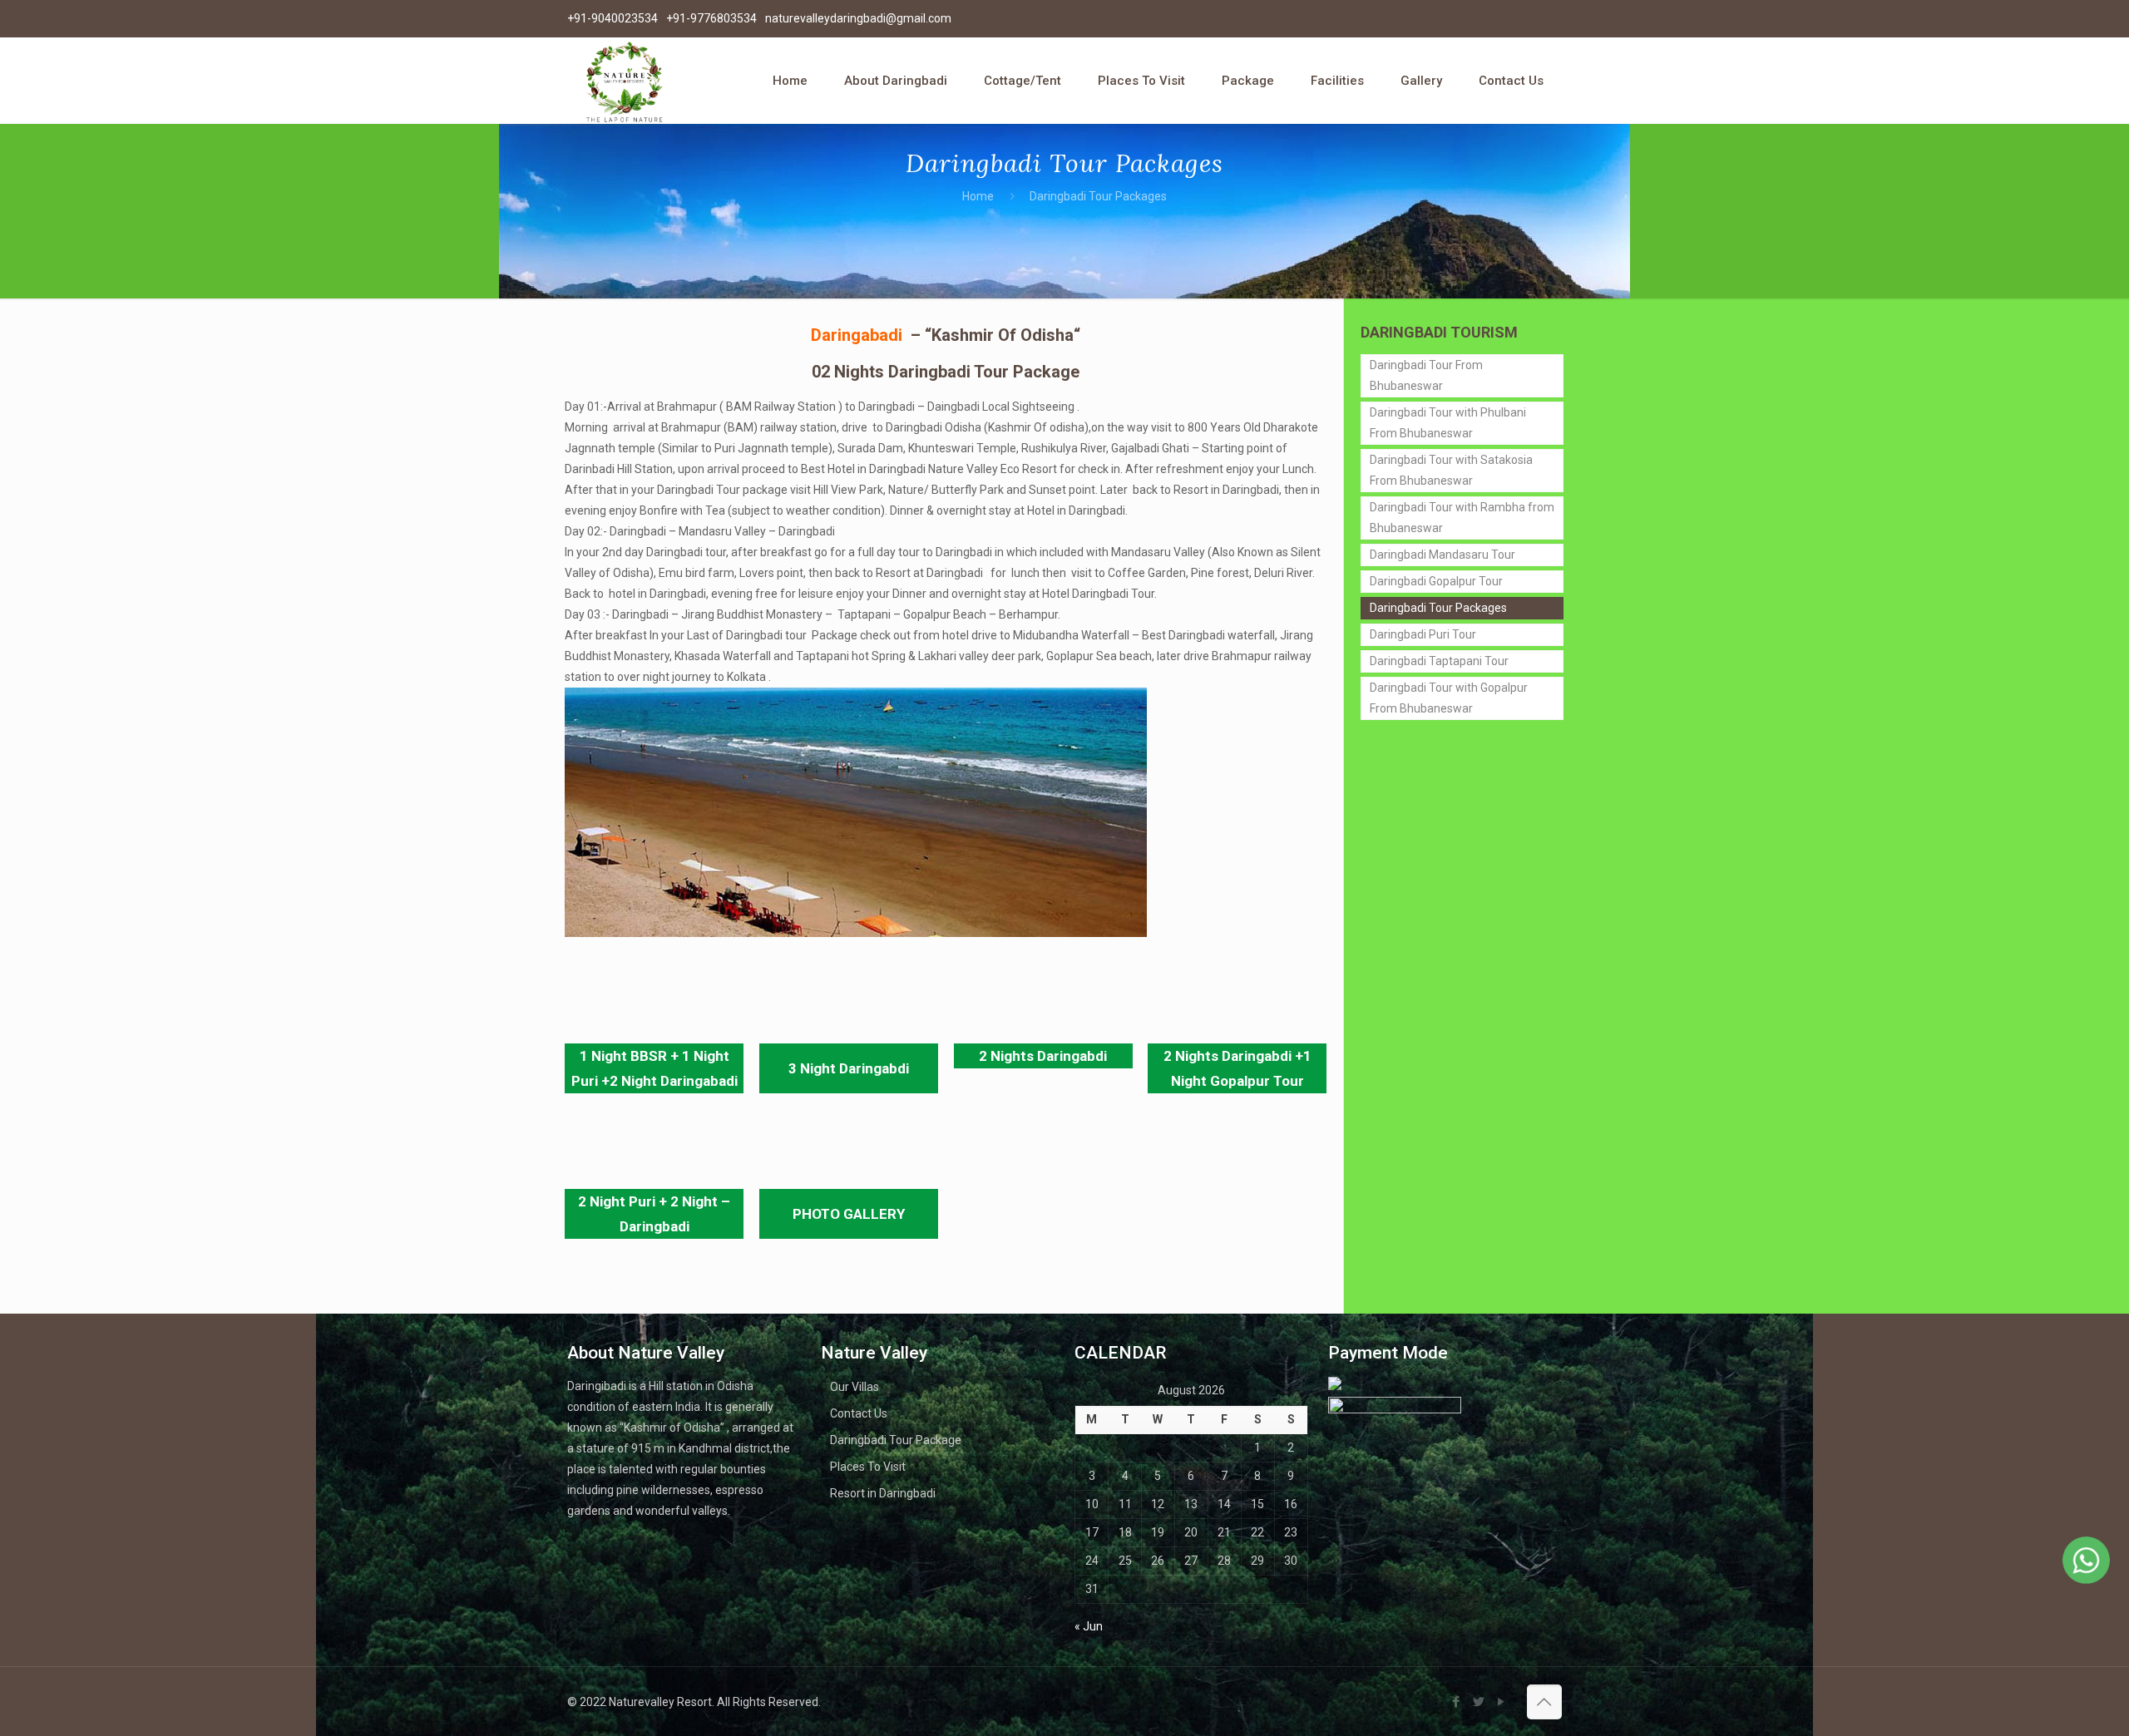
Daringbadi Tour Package (896, 1440)
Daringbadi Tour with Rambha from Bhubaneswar (1462, 518)
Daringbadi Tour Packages (1438, 608)
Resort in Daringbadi (883, 1493)
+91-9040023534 (613, 18)
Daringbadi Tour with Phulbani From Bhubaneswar (1448, 423)
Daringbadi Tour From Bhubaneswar (1426, 375)
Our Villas (855, 1387)
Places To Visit (868, 1467)
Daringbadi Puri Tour (1423, 634)
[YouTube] (1502, 1702)
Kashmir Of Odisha (1003, 335)
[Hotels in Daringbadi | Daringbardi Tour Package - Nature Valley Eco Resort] (624, 81)
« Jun (1089, 1626)
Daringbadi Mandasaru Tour (1442, 555)
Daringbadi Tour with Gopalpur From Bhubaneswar (1449, 698)
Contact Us (859, 1413)
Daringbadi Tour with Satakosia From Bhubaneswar (1451, 470)
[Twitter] (1479, 1702)
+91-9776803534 (711, 18)
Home (978, 196)
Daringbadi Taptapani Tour (1439, 661)
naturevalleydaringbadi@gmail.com (858, 18)
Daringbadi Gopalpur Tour (1436, 581)
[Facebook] (1457, 1702)
